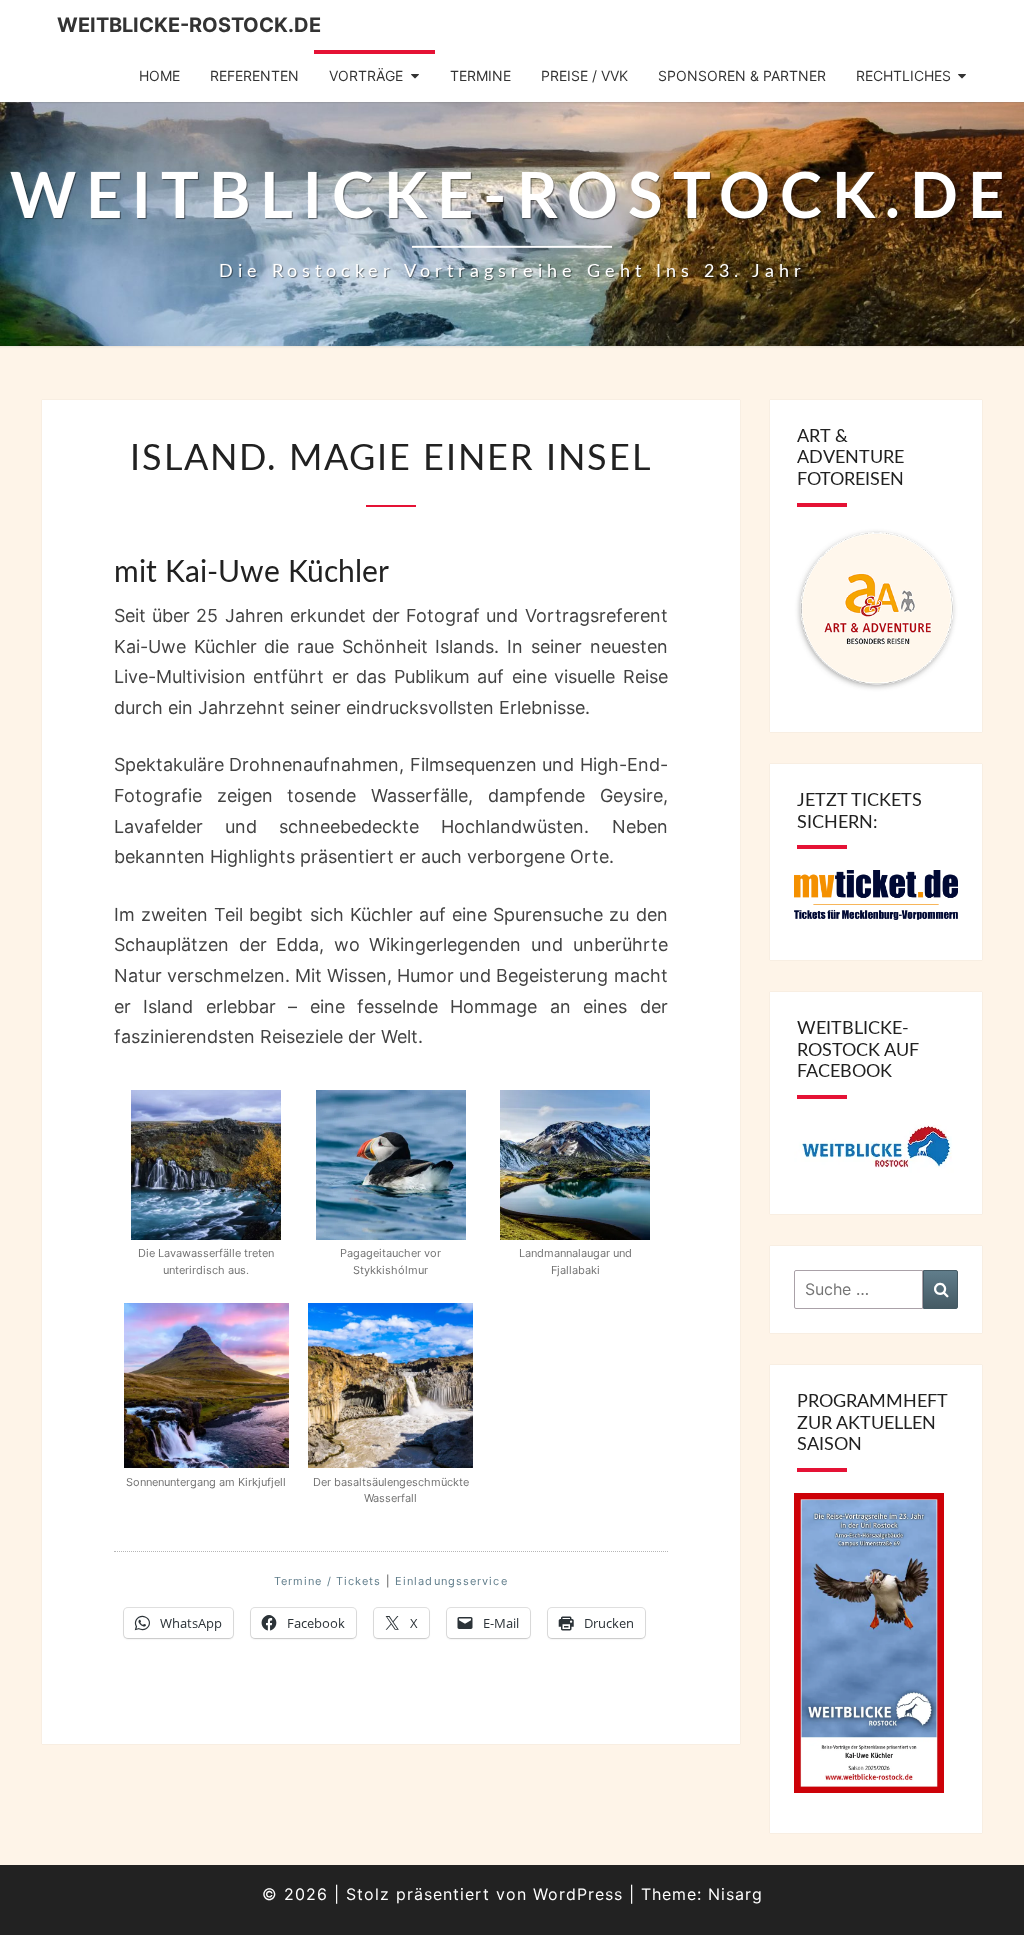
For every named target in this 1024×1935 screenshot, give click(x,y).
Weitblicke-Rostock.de (189, 25)
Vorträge (366, 75)
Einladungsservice (451, 1581)
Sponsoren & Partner (742, 75)
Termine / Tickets (328, 1581)
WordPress (578, 1894)
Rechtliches (903, 75)
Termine (480, 75)
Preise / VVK (584, 75)
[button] (206, 1187)
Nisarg (735, 1894)
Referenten (254, 75)
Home (159, 75)
